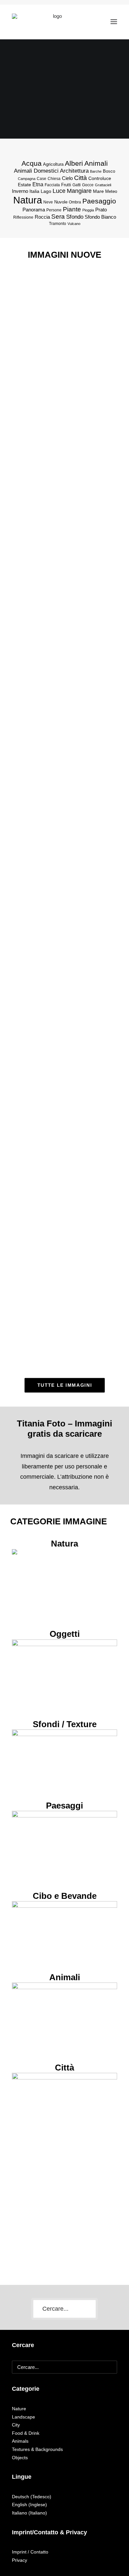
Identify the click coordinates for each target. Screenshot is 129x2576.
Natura (28, 200)
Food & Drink (26, 2433)
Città (81, 178)
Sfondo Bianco (100, 217)
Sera (58, 217)
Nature (19, 2409)
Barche (96, 171)
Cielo (67, 178)
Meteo (111, 191)
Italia (34, 191)
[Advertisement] (64, 2208)
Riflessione (23, 217)
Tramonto (58, 224)
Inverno (20, 191)
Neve (48, 202)
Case (42, 179)
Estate (24, 185)
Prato (101, 210)
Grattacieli (103, 185)
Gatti (77, 185)
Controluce (100, 178)
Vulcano (74, 224)
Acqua (32, 163)
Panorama (34, 210)
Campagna (27, 179)
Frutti (66, 185)
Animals (20, 2441)
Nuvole (61, 202)
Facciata (52, 185)
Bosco (109, 171)
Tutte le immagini (64, 1385)
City (16, 2425)
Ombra (75, 202)
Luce (59, 191)
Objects (20, 2458)
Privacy (20, 2560)
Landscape (23, 2417)
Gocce (88, 185)
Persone (54, 210)
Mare (98, 191)
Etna (38, 184)
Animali (96, 163)
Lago (46, 191)
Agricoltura (53, 164)
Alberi (74, 163)
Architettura (74, 171)
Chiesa (54, 179)
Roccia (42, 217)
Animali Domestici (36, 171)
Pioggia (88, 210)
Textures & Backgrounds (37, 2449)
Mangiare (79, 191)
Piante (72, 209)
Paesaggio (99, 201)
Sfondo (75, 217)
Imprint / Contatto (30, 2552)
